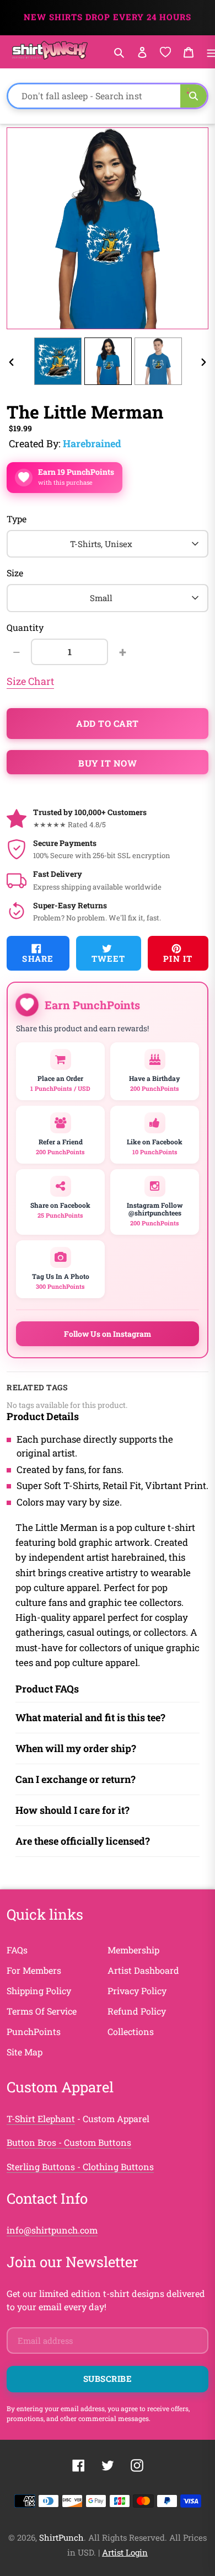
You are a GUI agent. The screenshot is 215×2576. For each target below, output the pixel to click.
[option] (58, 361)
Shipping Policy (39, 1991)
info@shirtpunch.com (52, 2230)
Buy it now (108, 763)
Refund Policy (137, 2011)
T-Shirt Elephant (41, 2119)
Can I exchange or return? (76, 1779)
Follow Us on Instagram (108, 1334)
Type (17, 519)
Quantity (25, 627)
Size (15, 573)
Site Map (25, 2052)
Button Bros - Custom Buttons (69, 2142)
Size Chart (30, 681)
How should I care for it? (72, 1810)
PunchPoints (34, 2031)
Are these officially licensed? (83, 1841)
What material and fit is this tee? (90, 1717)
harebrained (92, 443)
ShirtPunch (61, 2537)
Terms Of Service (42, 2011)
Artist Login (125, 2552)
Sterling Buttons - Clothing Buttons (80, 2167)
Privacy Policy (137, 1991)
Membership (133, 1950)
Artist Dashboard (143, 1970)
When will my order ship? (76, 1748)
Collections (131, 2031)
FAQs (17, 1950)
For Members (34, 1970)
